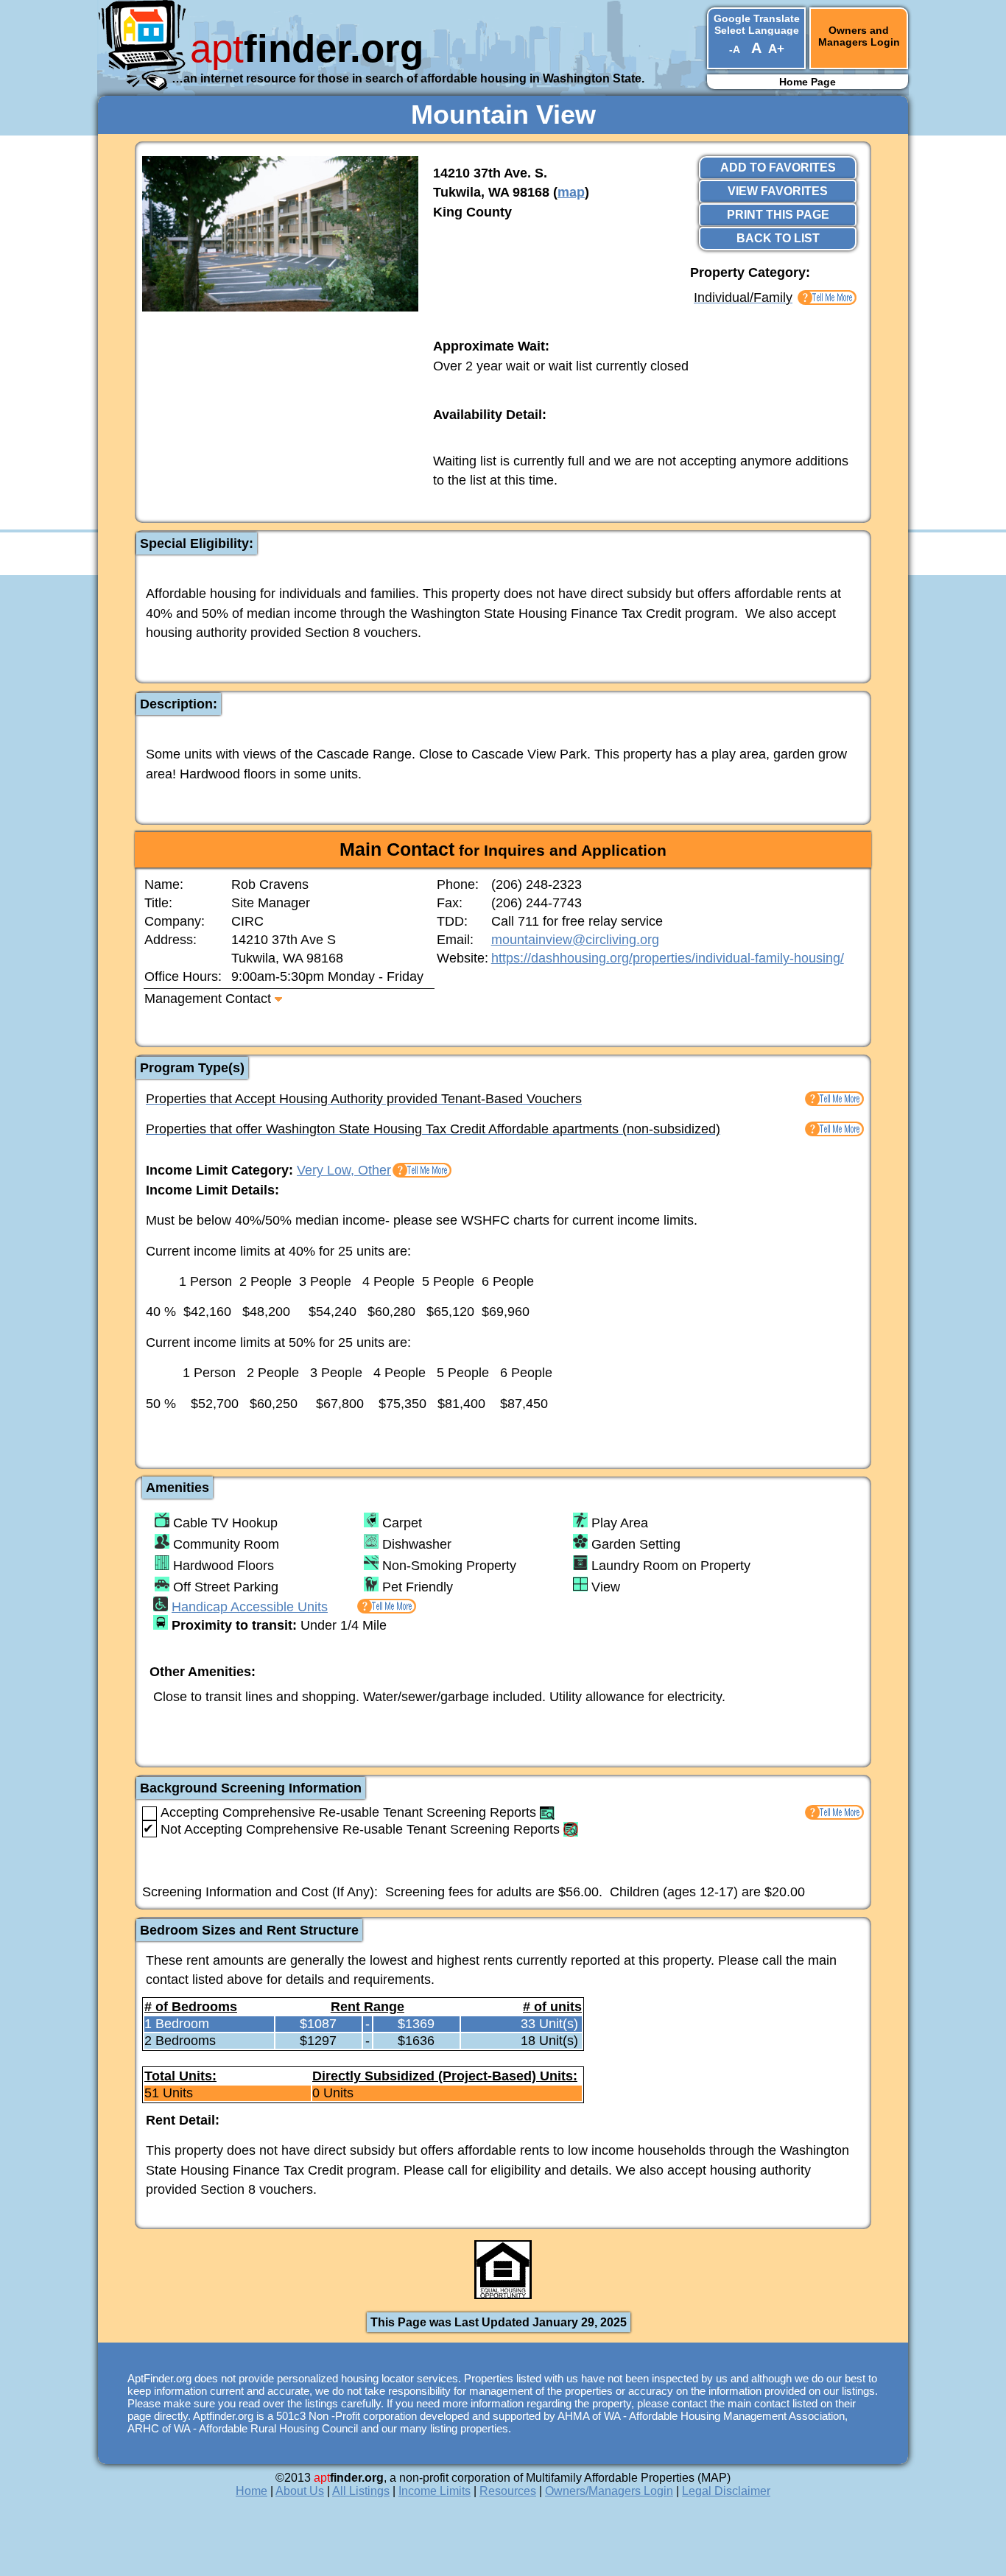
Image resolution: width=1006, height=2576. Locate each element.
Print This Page (778, 215)
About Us (300, 2491)
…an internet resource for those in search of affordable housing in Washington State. (408, 78)
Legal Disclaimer (726, 2491)
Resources (508, 2491)
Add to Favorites (778, 168)
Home (251, 2491)
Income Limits (435, 2491)
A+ (776, 49)
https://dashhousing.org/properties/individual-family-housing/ (668, 958)
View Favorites (778, 191)
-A (734, 49)
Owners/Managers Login (609, 2491)
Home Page (808, 82)
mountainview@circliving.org (575, 940)
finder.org (307, 48)
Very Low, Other (344, 1170)
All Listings (361, 2491)
